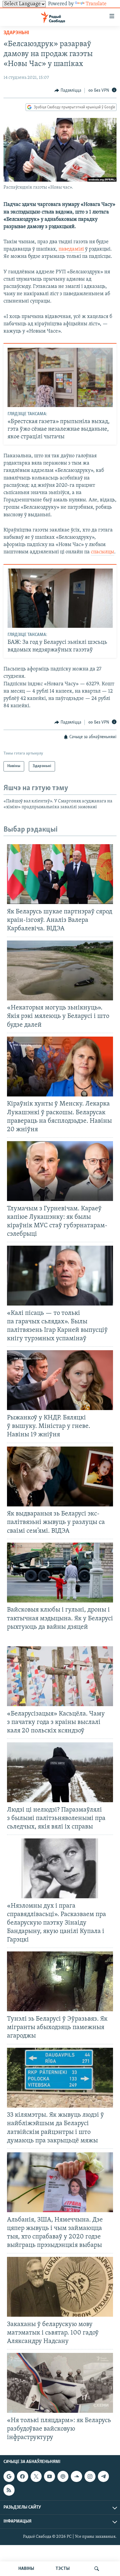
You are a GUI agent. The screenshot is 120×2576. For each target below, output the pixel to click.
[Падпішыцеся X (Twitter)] (36, 2476)
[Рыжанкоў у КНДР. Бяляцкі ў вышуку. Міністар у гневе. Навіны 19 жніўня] (60, 1380)
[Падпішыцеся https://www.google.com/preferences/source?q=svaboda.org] (9, 2476)
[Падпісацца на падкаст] (63, 2476)
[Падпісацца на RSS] (9, 2490)
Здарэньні (16, 33)
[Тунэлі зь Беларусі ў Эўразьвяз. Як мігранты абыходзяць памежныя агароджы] (60, 1981)
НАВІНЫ (26, 2569)
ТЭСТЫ (63, 2569)
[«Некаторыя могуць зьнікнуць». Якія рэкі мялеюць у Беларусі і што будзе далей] (60, 970)
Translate (96, 4)
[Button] (68, 91)
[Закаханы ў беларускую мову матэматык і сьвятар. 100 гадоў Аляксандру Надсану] (60, 2287)
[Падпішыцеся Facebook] (22, 2476)
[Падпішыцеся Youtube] (50, 2476)
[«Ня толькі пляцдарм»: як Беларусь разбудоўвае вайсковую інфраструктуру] (60, 2383)
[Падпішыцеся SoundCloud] (76, 2476)
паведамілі (72, 249)
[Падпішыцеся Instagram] (90, 2476)
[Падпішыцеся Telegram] (103, 2476)
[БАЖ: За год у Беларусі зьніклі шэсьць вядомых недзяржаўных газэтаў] (60, 598)
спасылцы (103, 552)
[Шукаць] (97, 2569)
